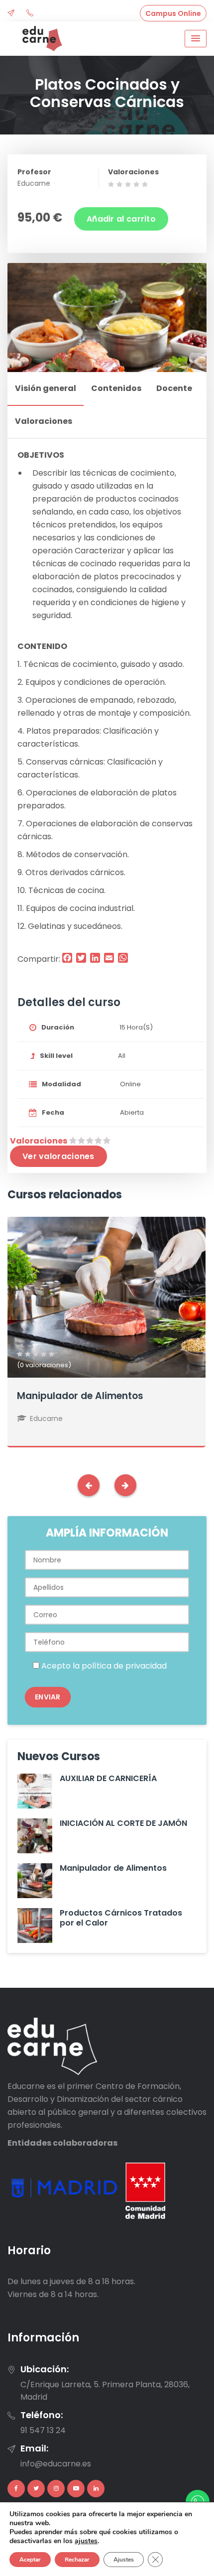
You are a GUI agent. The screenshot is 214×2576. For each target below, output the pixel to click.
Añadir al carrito (121, 219)
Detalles (106, 1317)
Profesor (34, 172)
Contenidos (116, 388)
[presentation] (89, 1485)
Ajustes (124, 2560)
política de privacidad (124, 1666)
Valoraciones (133, 172)
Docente (174, 388)
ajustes (86, 2541)
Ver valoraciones (58, 1156)
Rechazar (77, 2560)
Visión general (46, 388)
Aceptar (30, 2560)
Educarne (34, 183)
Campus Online (173, 13)
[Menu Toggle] (196, 39)
